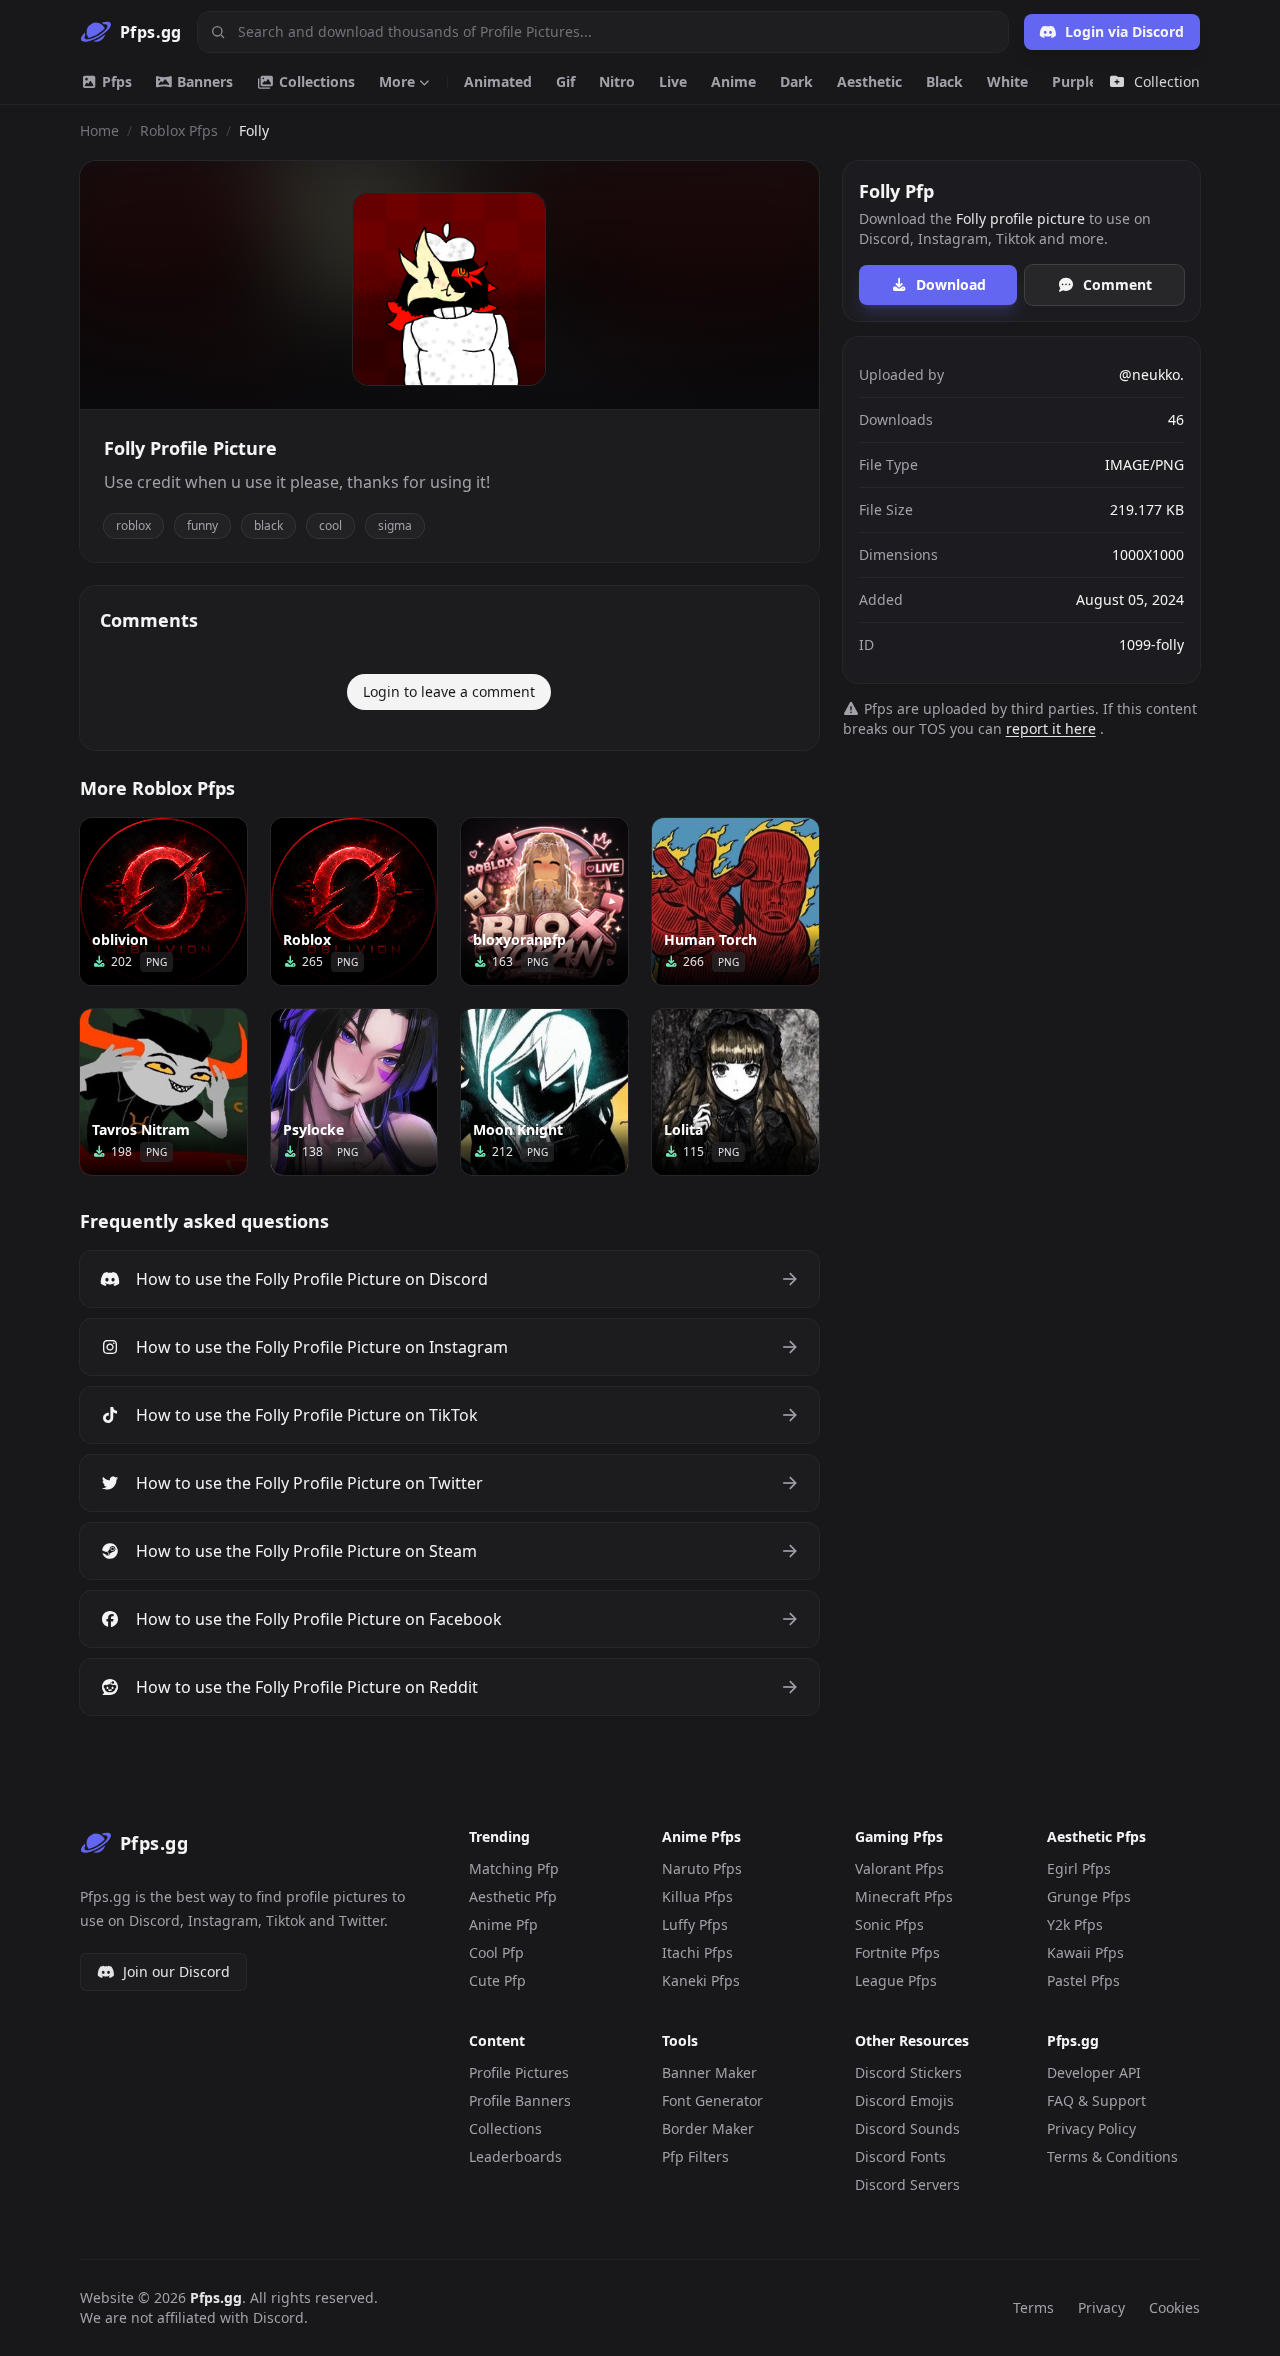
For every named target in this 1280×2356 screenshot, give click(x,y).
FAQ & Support (1096, 2100)
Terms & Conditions (1112, 2156)
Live (673, 81)
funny (202, 525)
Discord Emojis (904, 2100)
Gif (565, 81)
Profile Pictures (519, 2072)
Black (944, 81)
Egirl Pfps (1079, 1868)
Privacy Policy (1091, 2128)
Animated (498, 81)
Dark (796, 81)
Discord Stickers (908, 2072)
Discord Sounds (907, 2128)
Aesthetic (869, 81)
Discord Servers (907, 2184)
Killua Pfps (697, 1896)
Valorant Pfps (899, 1868)
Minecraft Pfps (904, 1896)
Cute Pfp (497, 1980)
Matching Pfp (514, 1868)
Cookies (1174, 2307)
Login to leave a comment (449, 691)
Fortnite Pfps (897, 1952)
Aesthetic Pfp (513, 1896)
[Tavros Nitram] (163, 1092)
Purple (1074, 81)
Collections (315, 81)
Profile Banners (520, 2100)
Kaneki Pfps (701, 1980)
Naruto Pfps (702, 1868)
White (1007, 81)
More (397, 81)
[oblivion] (163, 901)
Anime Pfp (503, 1924)
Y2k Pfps (1075, 1924)
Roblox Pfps (179, 130)
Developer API (1094, 2072)
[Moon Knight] (544, 1092)
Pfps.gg (216, 2297)
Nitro (617, 81)
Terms (1033, 2307)
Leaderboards (515, 2156)
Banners (203, 81)
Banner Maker (709, 2072)
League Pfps (896, 1980)
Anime (733, 81)
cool (330, 525)
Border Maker (708, 2128)
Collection (1167, 81)
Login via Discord (1124, 31)
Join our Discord (176, 1971)
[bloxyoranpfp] (544, 901)
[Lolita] (735, 1092)
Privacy (1101, 2307)
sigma (395, 525)
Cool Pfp (496, 1952)
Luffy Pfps (695, 1924)
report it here (1051, 728)
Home (99, 130)
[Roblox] (354, 901)
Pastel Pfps (1083, 1980)
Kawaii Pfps (1085, 1952)
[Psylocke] (354, 1092)
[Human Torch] (735, 901)
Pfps (115, 81)
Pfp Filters (695, 2156)
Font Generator (712, 2100)
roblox (133, 525)
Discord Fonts (900, 2156)
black (268, 525)
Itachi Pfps (697, 1952)
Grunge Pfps (1089, 1896)
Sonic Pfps (889, 1924)
